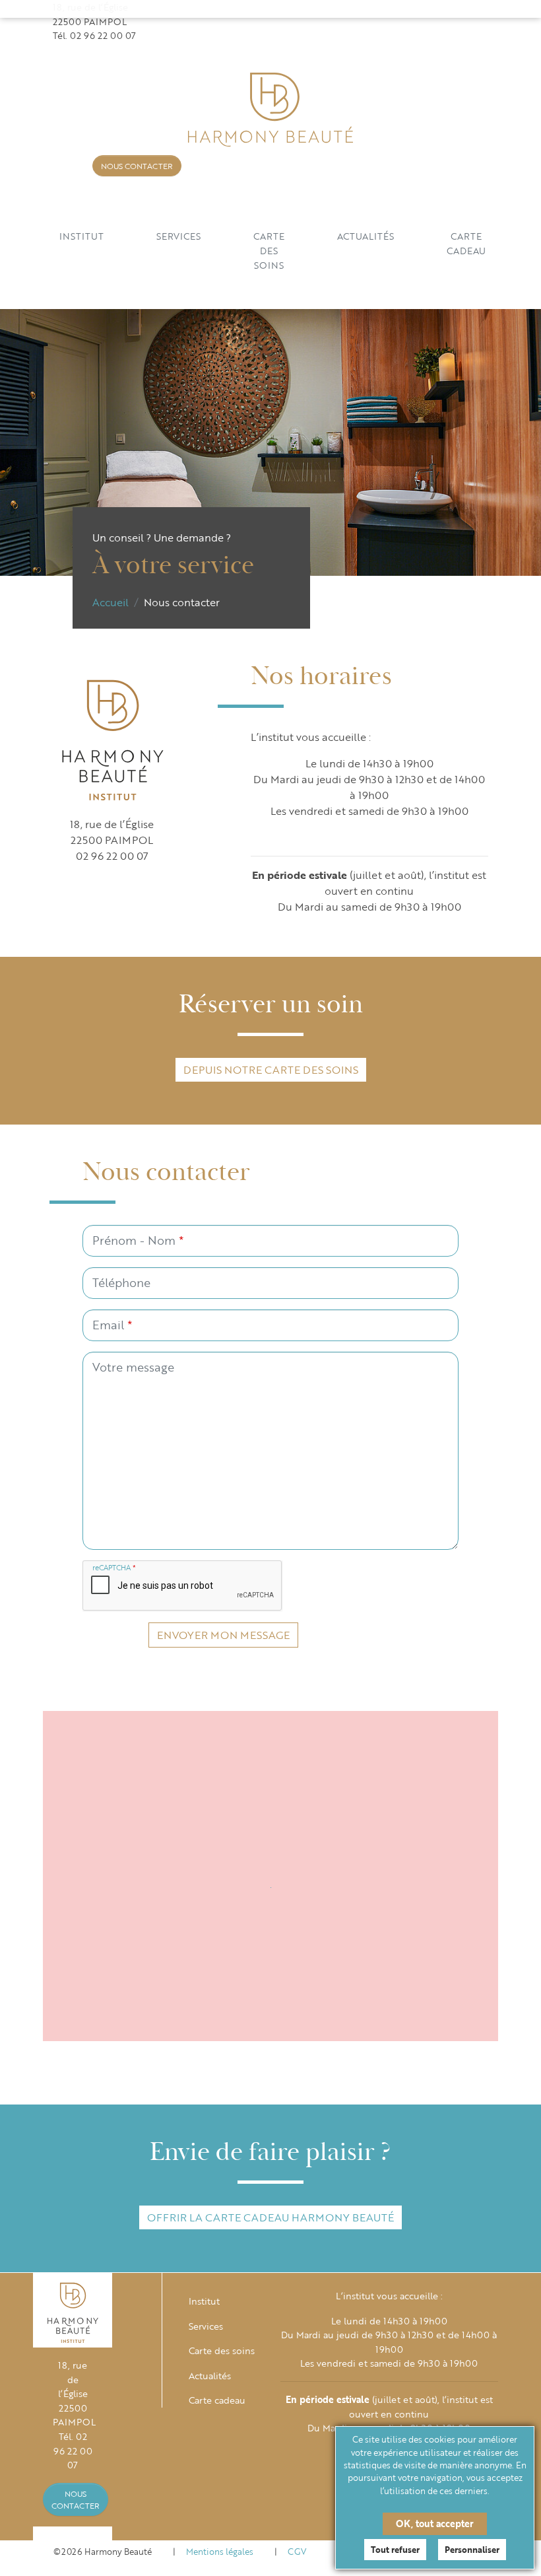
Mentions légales (220, 2552)
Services (178, 236)
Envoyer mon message (223, 1635)
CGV (297, 2552)
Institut (81, 236)
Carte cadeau (466, 243)
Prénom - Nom (138, 1240)
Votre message (133, 1367)
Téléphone (121, 1282)
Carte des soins (269, 250)
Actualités (366, 236)
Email (112, 1325)
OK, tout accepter (435, 2524)
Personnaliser (472, 2550)
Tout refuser (395, 2550)
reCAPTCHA (114, 1568)
